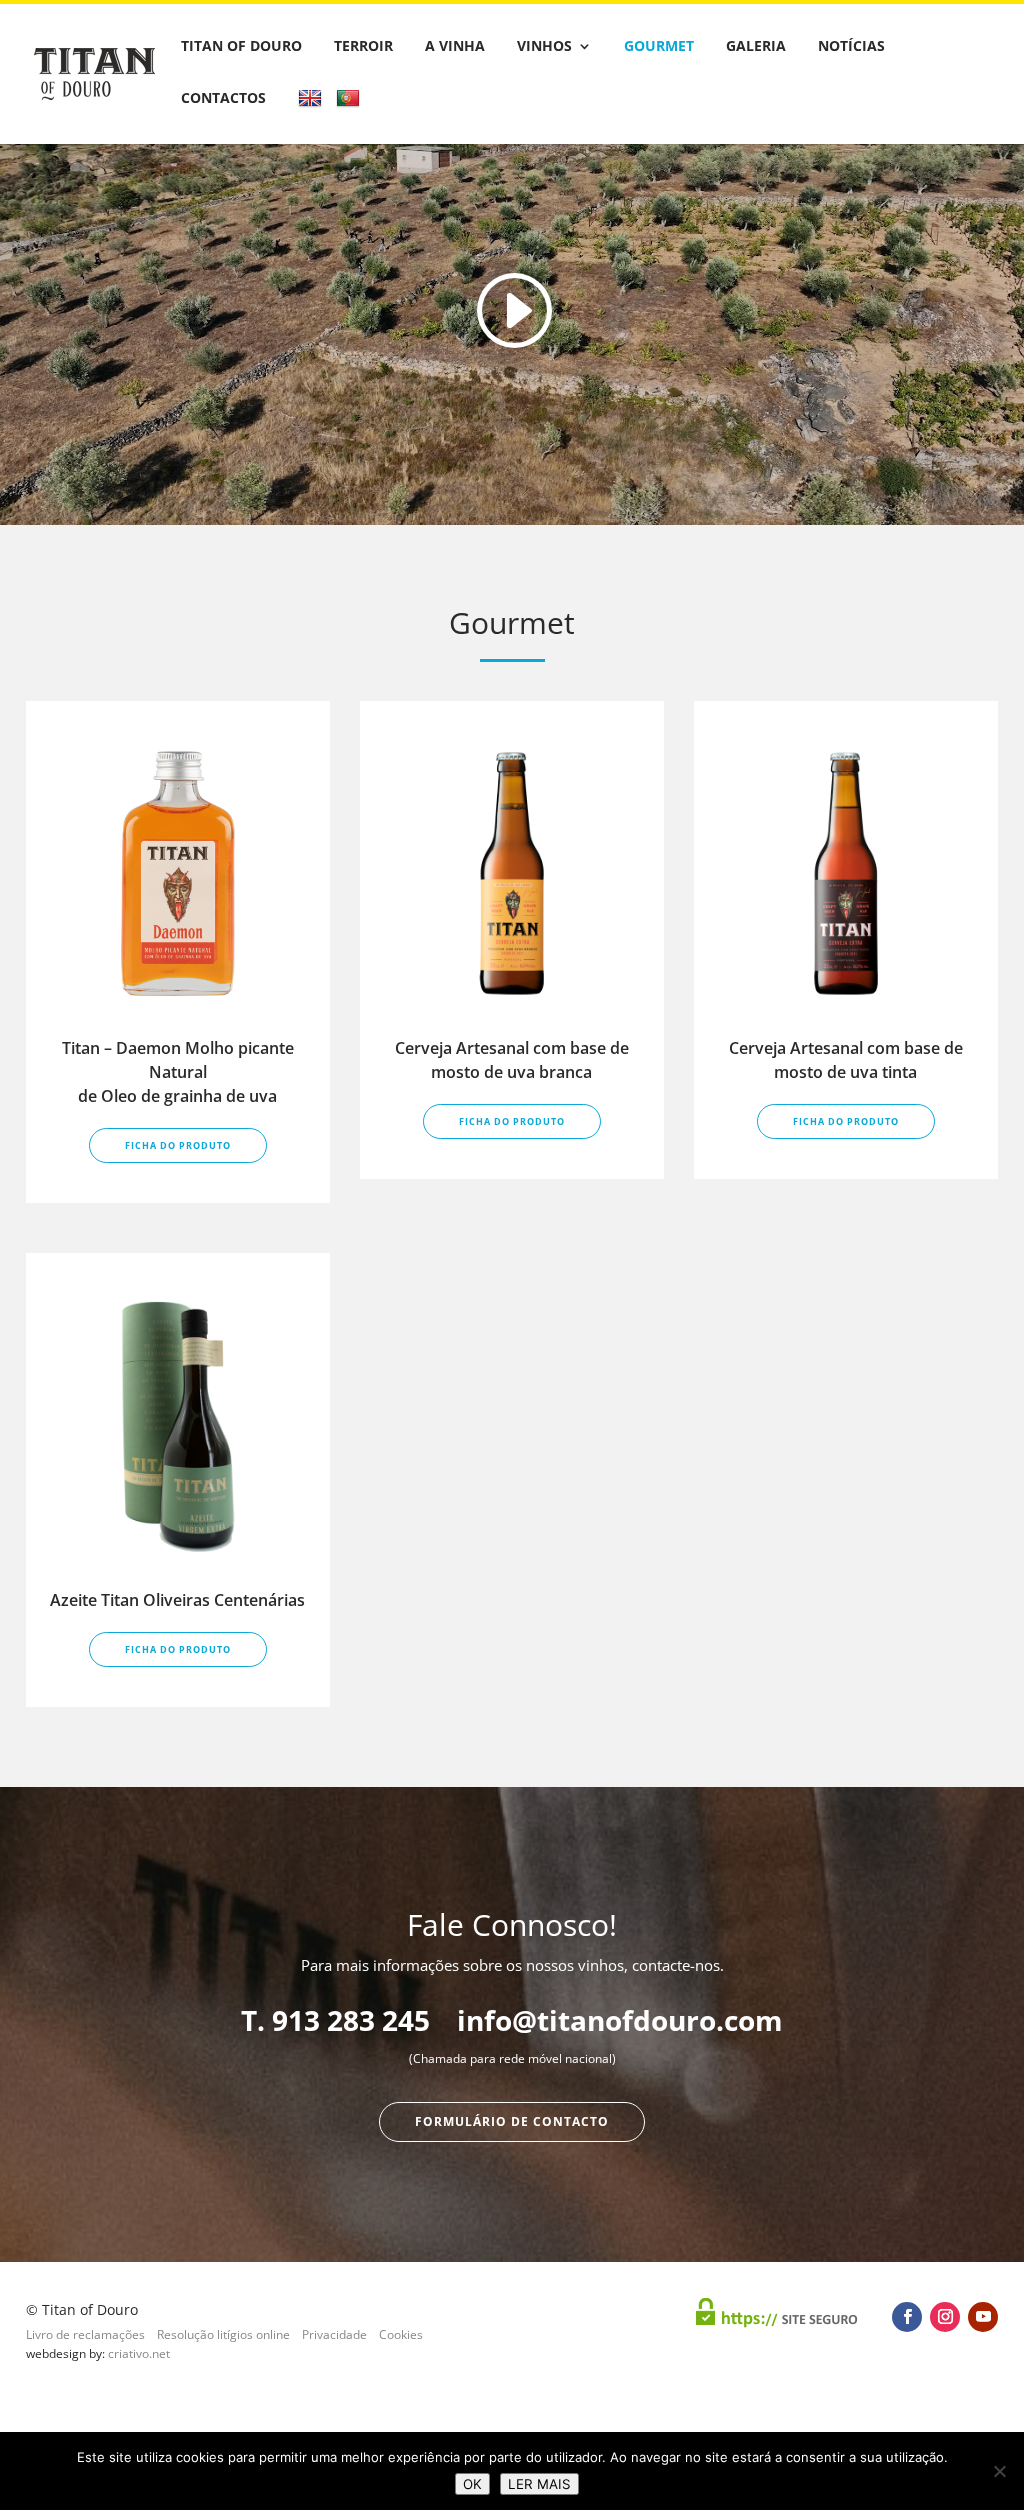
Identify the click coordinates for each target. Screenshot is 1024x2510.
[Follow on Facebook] (907, 2317)
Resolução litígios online (223, 2334)
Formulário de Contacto (512, 2121)
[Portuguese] (350, 116)
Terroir (363, 47)
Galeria (756, 47)
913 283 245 (351, 2020)
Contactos (223, 99)
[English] (312, 116)
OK (472, 2484)
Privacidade (334, 2334)
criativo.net (139, 2353)
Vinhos (544, 47)
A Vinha (455, 47)
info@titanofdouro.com (620, 2020)
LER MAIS (539, 2484)
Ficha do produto (178, 1145)
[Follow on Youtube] (983, 2317)
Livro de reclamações (85, 2334)
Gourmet (659, 47)
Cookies (401, 2334)
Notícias (851, 47)
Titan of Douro (241, 47)
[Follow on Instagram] (945, 2317)
